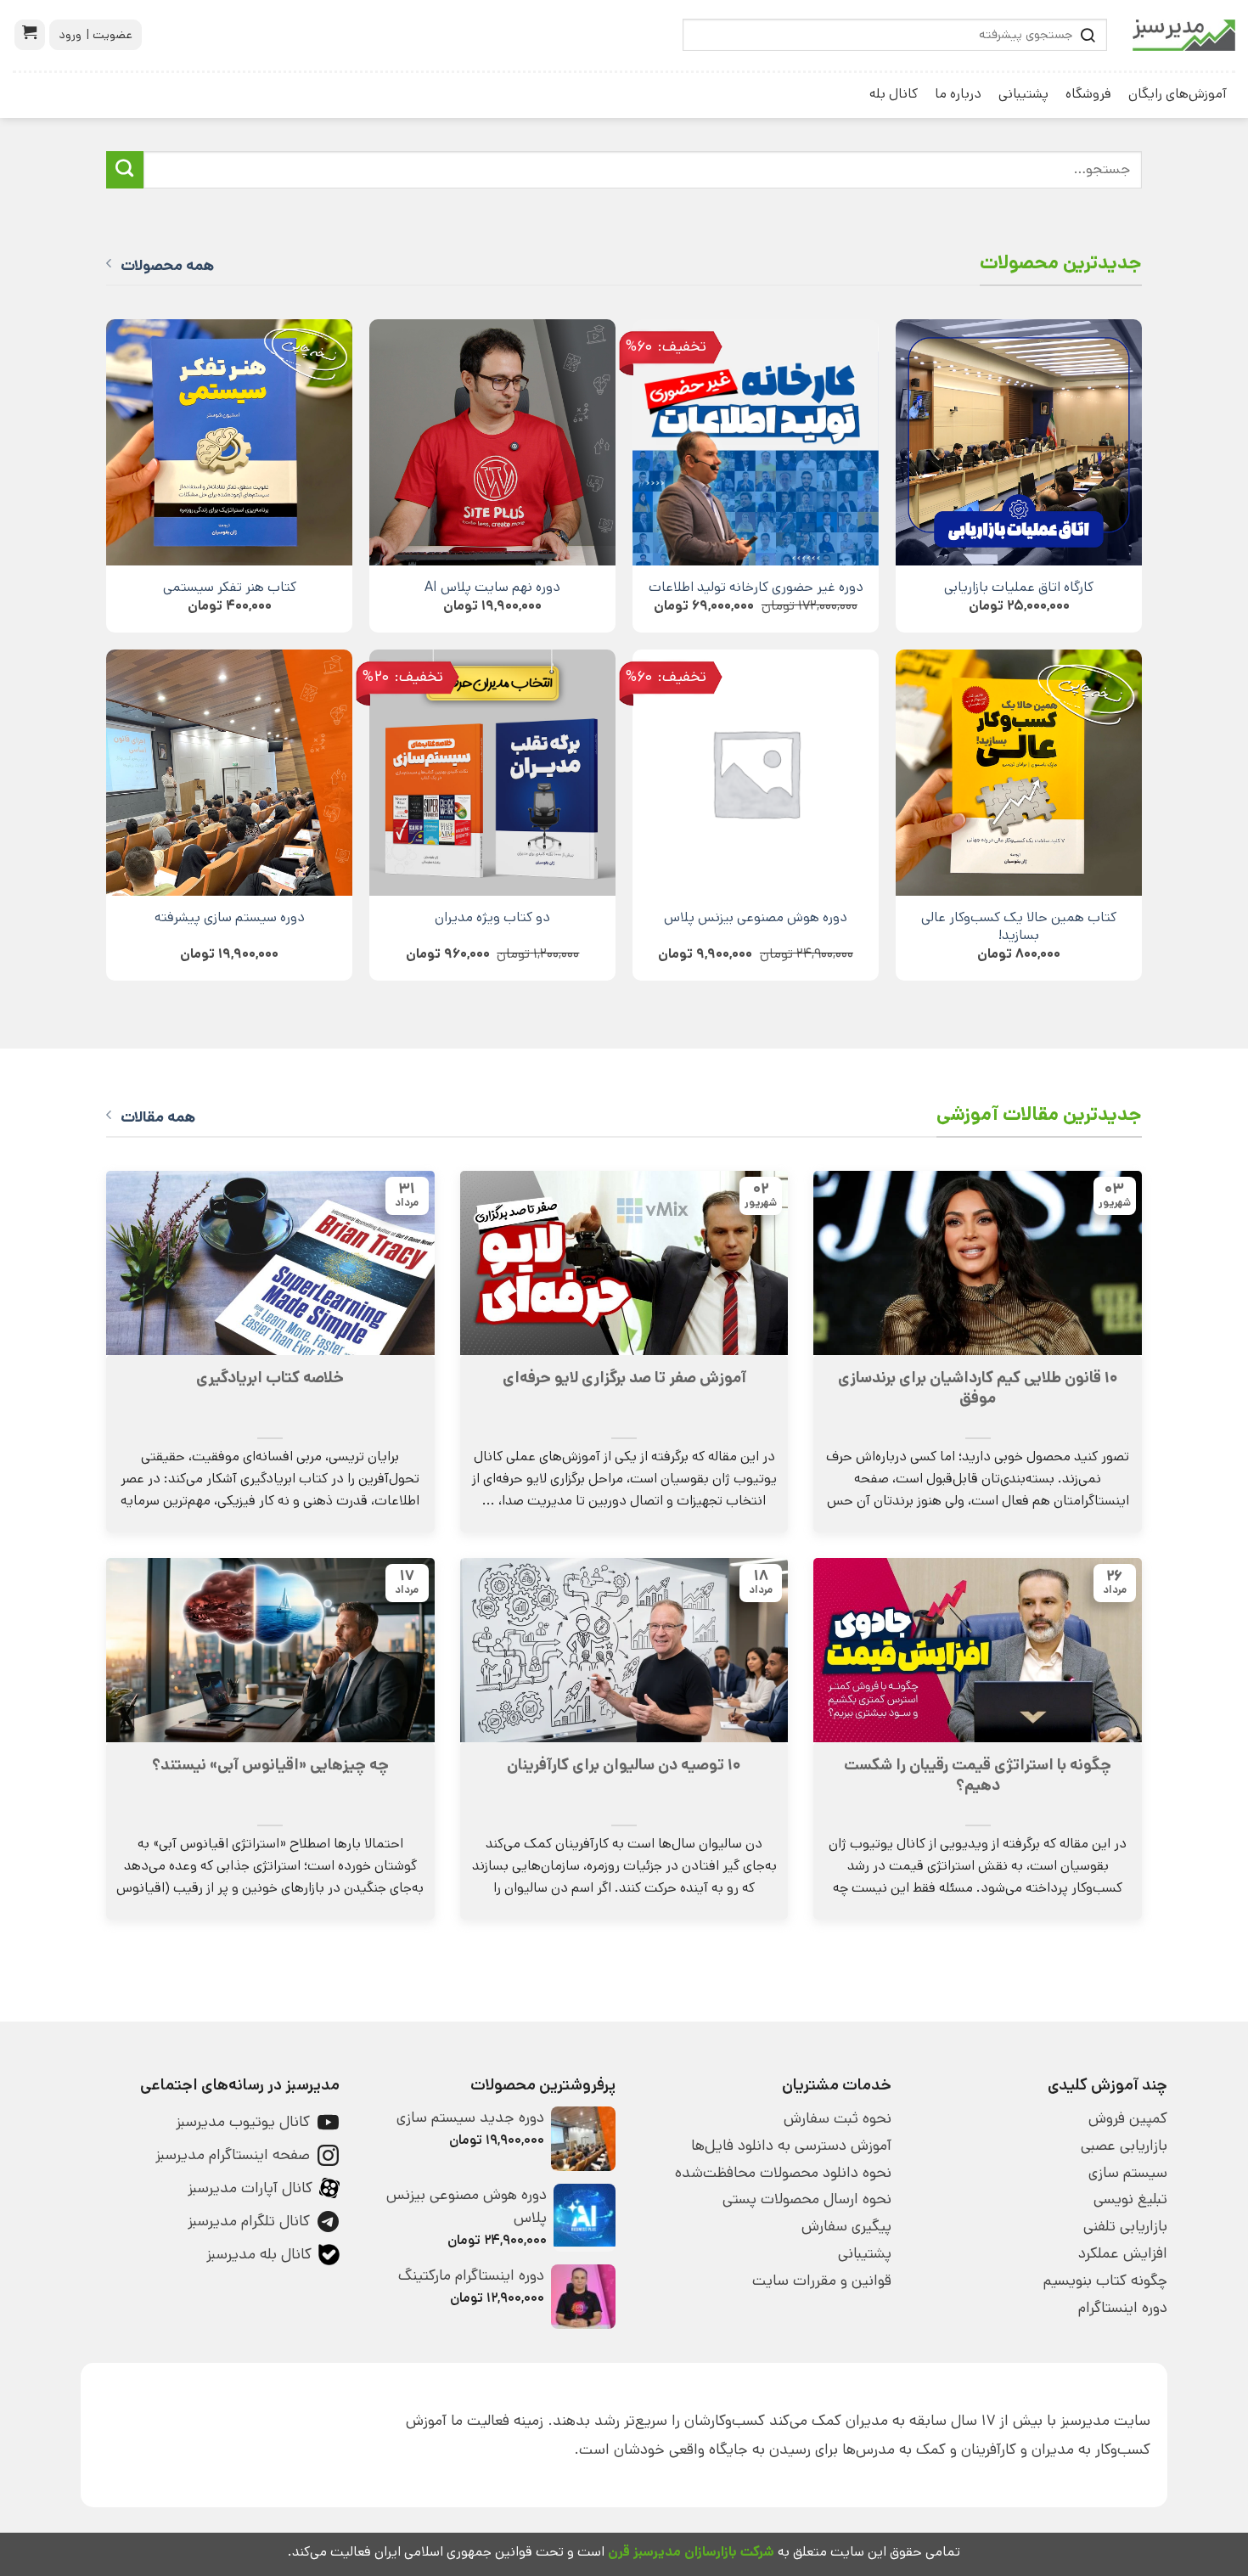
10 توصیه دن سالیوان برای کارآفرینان (624, 1765)
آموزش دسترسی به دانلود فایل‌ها (791, 2146)
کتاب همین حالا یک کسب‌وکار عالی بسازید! (1019, 926)
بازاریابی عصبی (1124, 2146)
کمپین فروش (1128, 2118)
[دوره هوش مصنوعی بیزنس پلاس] (756, 773)
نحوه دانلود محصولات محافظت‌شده (783, 2173)
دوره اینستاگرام (1123, 2308)
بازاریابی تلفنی (1125, 2226)
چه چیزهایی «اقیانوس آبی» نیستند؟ (270, 1765)
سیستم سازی (1128, 2173)
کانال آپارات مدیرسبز (250, 2188)
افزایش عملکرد (1123, 2253)
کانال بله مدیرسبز (259, 2254)
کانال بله (894, 94)
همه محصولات (167, 266)
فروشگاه (1088, 94)
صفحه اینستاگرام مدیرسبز (233, 2155)
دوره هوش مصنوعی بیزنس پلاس (756, 917)
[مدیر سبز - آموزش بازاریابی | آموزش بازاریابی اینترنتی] (1184, 35)
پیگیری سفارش (846, 2226)
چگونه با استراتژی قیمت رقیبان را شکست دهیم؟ (978, 1775)
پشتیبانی (1023, 94)
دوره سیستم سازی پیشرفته (230, 917)
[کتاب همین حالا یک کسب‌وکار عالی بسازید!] (1019, 773)
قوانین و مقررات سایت (822, 2281)
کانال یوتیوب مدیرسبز (243, 2122)
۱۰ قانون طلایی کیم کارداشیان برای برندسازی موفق (978, 1388)
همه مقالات (158, 1117)
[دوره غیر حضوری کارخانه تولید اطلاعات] (756, 442)
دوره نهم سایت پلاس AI (492, 587)
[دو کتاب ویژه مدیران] (492, 773)
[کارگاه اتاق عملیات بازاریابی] (1019, 442)
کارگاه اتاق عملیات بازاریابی (1019, 587)
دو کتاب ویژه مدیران (492, 917)
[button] (30, 35)
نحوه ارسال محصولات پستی (807, 2199)
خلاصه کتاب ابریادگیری (270, 1378)
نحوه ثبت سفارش (838, 2118)
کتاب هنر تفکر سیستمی (230, 587)
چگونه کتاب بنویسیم (1105, 2281)
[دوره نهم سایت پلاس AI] (492, 442)
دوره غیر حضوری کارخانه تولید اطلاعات (756, 587)
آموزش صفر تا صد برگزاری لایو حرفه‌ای (624, 1378)
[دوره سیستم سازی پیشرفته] (229, 773)
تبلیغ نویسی (1130, 2199)
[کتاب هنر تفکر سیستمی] (229, 442)
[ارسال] (125, 170)
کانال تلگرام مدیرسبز (249, 2221)
